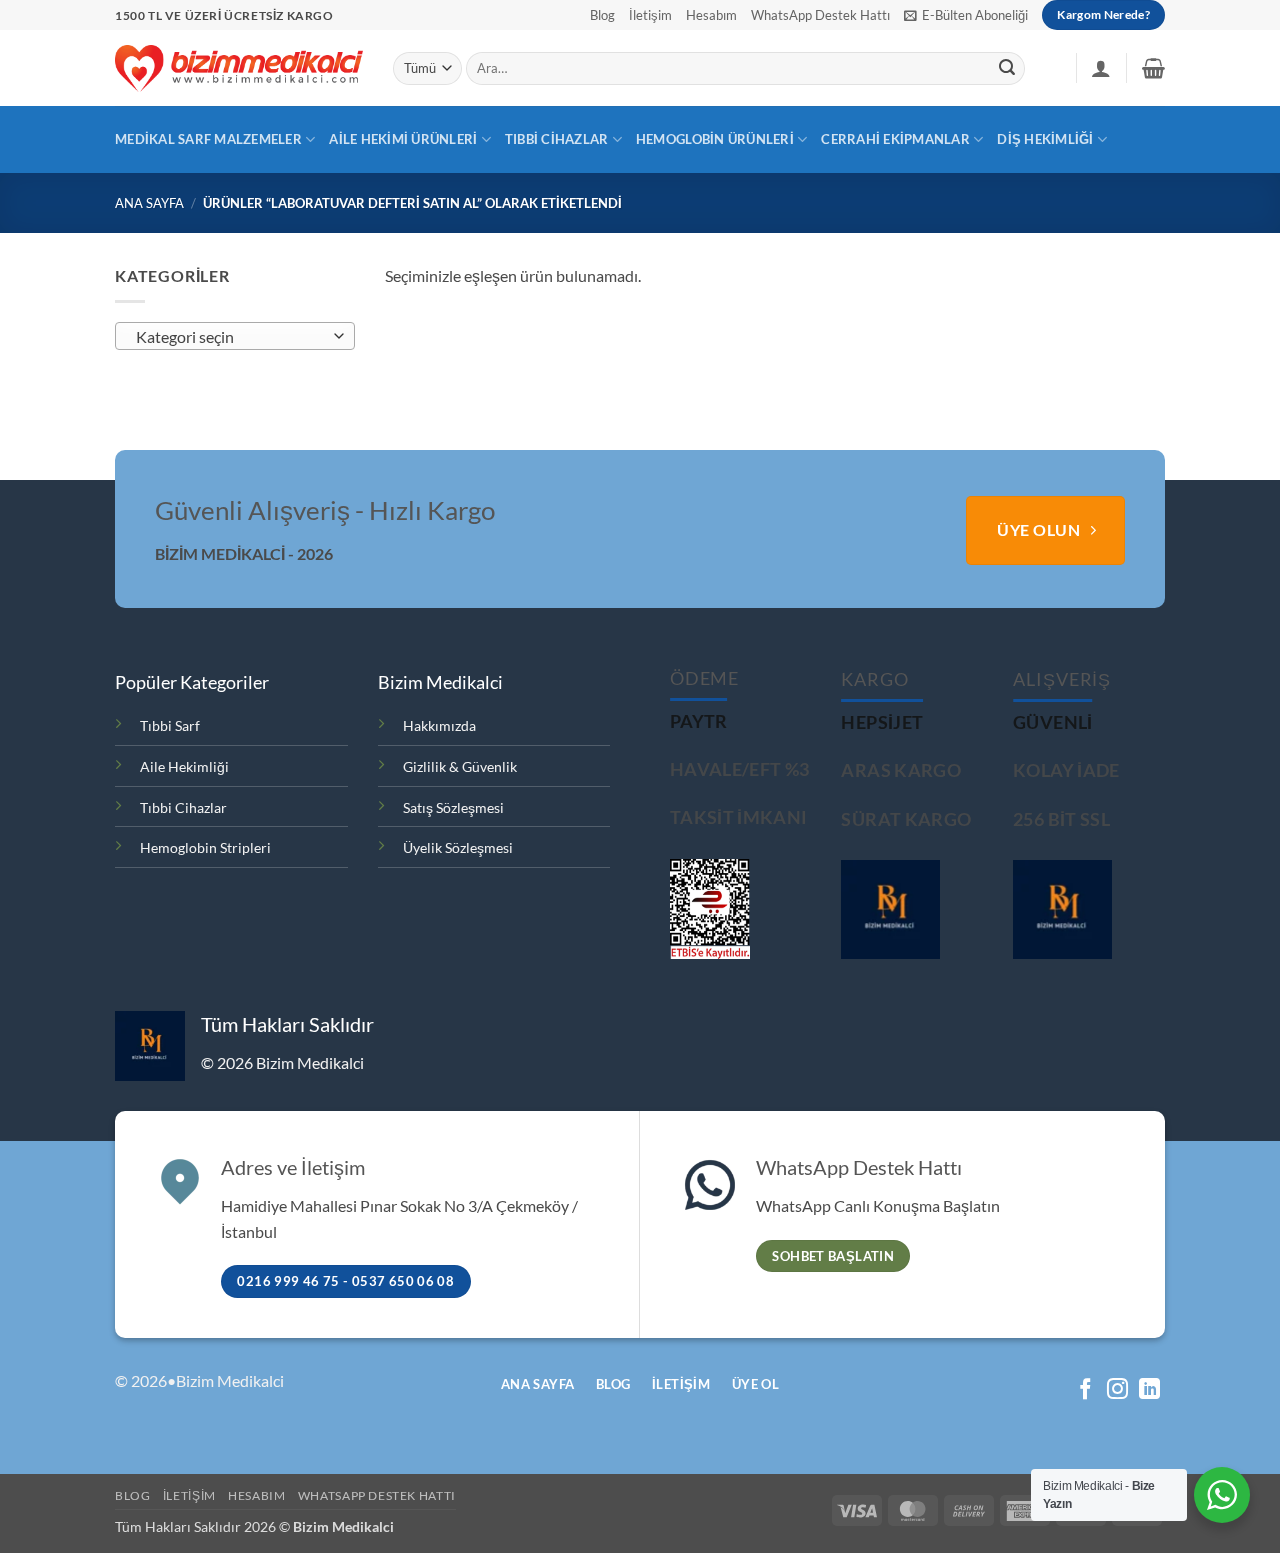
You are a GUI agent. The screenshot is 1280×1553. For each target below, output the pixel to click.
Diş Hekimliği (1045, 139)
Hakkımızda (439, 725)
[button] (966, 15)
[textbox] (230, 337)
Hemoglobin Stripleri (205, 847)
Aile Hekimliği (184, 766)
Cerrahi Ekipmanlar (895, 139)
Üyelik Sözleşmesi (458, 847)
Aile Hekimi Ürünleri (403, 139)
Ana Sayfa (149, 203)
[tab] (699, 722)
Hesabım (711, 15)
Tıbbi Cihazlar (557, 139)
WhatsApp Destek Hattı (820, 15)
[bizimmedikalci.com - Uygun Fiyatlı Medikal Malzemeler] (239, 68)
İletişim (650, 15)
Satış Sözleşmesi (453, 807)
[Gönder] (1007, 69)
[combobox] (235, 336)
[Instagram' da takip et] (1117, 1390)
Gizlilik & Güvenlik (460, 766)
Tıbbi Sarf (170, 725)
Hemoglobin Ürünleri (715, 139)
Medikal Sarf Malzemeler (208, 139)
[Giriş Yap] (1101, 68)
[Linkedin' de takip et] (1149, 1390)
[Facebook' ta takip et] (1085, 1390)
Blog (602, 15)
